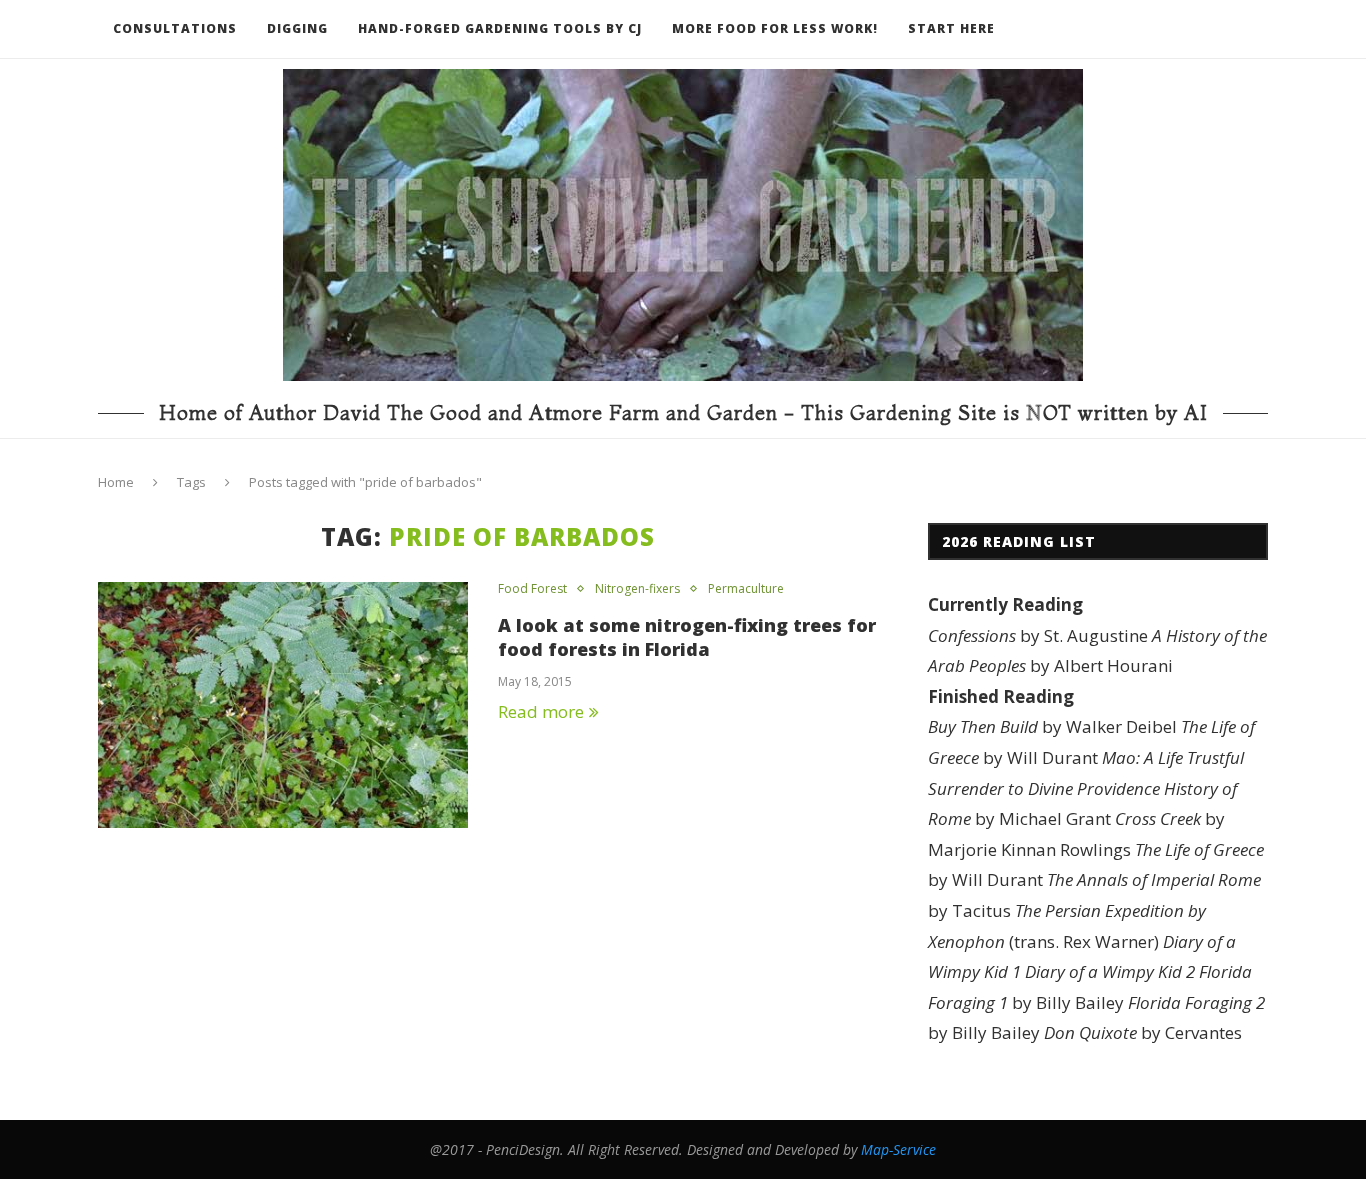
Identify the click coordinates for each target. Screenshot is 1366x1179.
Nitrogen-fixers (637, 589)
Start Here (951, 28)
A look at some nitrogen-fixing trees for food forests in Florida (687, 637)
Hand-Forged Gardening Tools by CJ (500, 28)
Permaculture (746, 589)
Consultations (175, 28)
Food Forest (532, 589)
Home (116, 482)
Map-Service (898, 1149)
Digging (297, 28)
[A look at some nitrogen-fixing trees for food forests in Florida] (283, 705)
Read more (541, 711)
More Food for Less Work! (775, 28)
